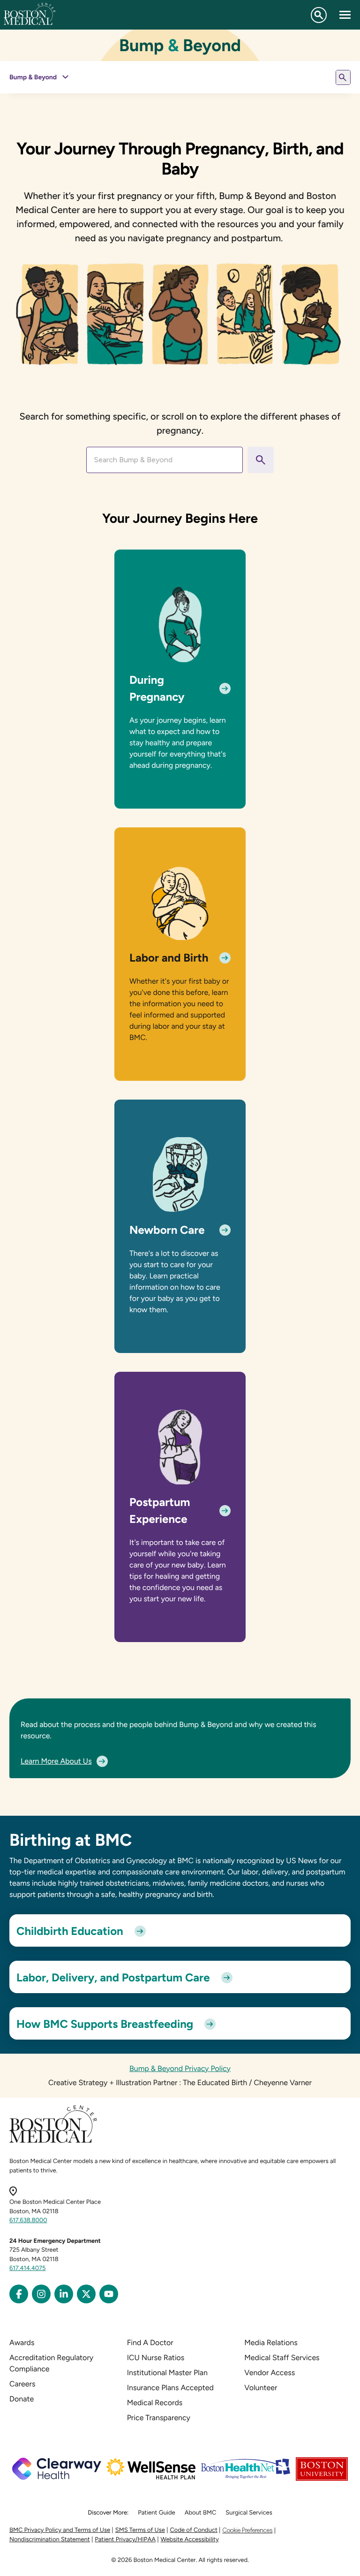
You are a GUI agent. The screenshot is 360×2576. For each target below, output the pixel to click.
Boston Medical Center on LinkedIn (64, 2294)
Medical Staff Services (282, 2358)
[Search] (261, 460)
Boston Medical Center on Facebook (19, 2294)
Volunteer (261, 2388)
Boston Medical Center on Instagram (41, 2294)
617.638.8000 (28, 2221)
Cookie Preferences (247, 2530)
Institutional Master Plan (167, 2373)
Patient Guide (156, 2513)
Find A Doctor (150, 2343)
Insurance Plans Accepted (170, 2388)
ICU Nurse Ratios (156, 2358)
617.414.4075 (28, 2268)
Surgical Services (249, 2513)
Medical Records (155, 2403)
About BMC (201, 2513)
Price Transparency (159, 2418)
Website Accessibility (190, 2540)
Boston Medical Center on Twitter (86, 2294)
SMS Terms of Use (140, 2530)
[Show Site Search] (319, 15)
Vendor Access (270, 2373)
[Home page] (53, 2141)
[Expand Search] (343, 77)
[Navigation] (345, 15)
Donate (22, 2399)
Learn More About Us (56, 1761)
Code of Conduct (194, 2530)
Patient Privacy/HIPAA (125, 2540)
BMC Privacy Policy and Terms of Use (60, 2530)
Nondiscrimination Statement (50, 2540)
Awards (22, 2343)
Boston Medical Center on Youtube (109, 2294)
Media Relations (271, 2343)
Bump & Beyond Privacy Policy (180, 2068)
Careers (22, 2384)
